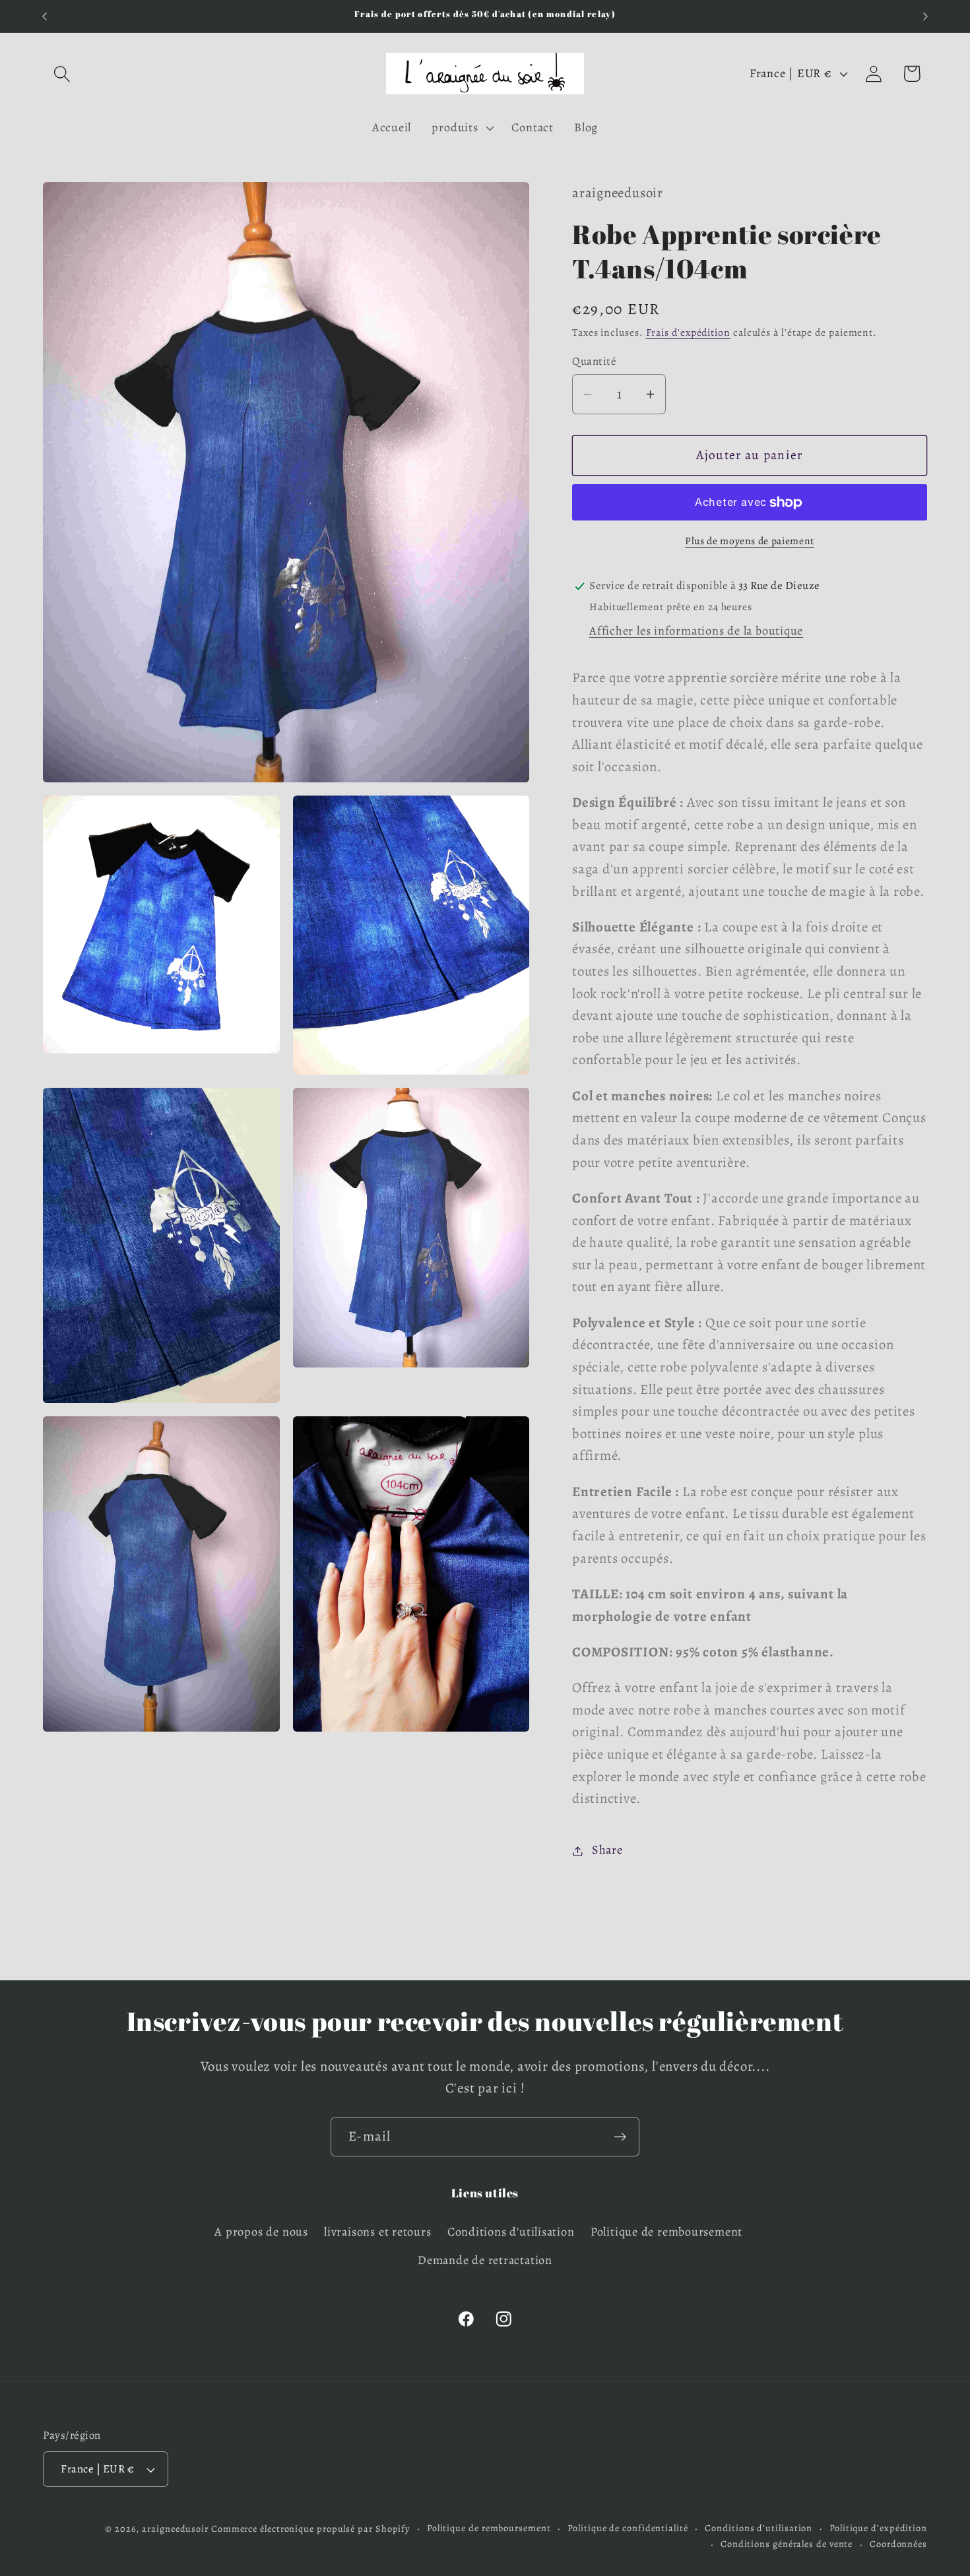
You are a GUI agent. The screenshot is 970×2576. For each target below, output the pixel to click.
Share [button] (607, 1850)
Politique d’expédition (878, 2528)
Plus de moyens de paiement (750, 541)
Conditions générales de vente (787, 2544)
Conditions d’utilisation (759, 2528)
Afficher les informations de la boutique (696, 631)
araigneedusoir (175, 2529)
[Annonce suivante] (926, 16)
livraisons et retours (377, 2232)
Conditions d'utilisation (511, 2232)
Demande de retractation (485, 2260)
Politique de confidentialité (628, 2528)
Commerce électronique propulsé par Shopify (310, 2529)
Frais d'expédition (688, 333)
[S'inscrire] (620, 2137)
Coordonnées (898, 2544)
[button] (62, 74)
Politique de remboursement (666, 2232)
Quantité (594, 361)
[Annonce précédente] (45, 16)
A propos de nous (261, 2232)
